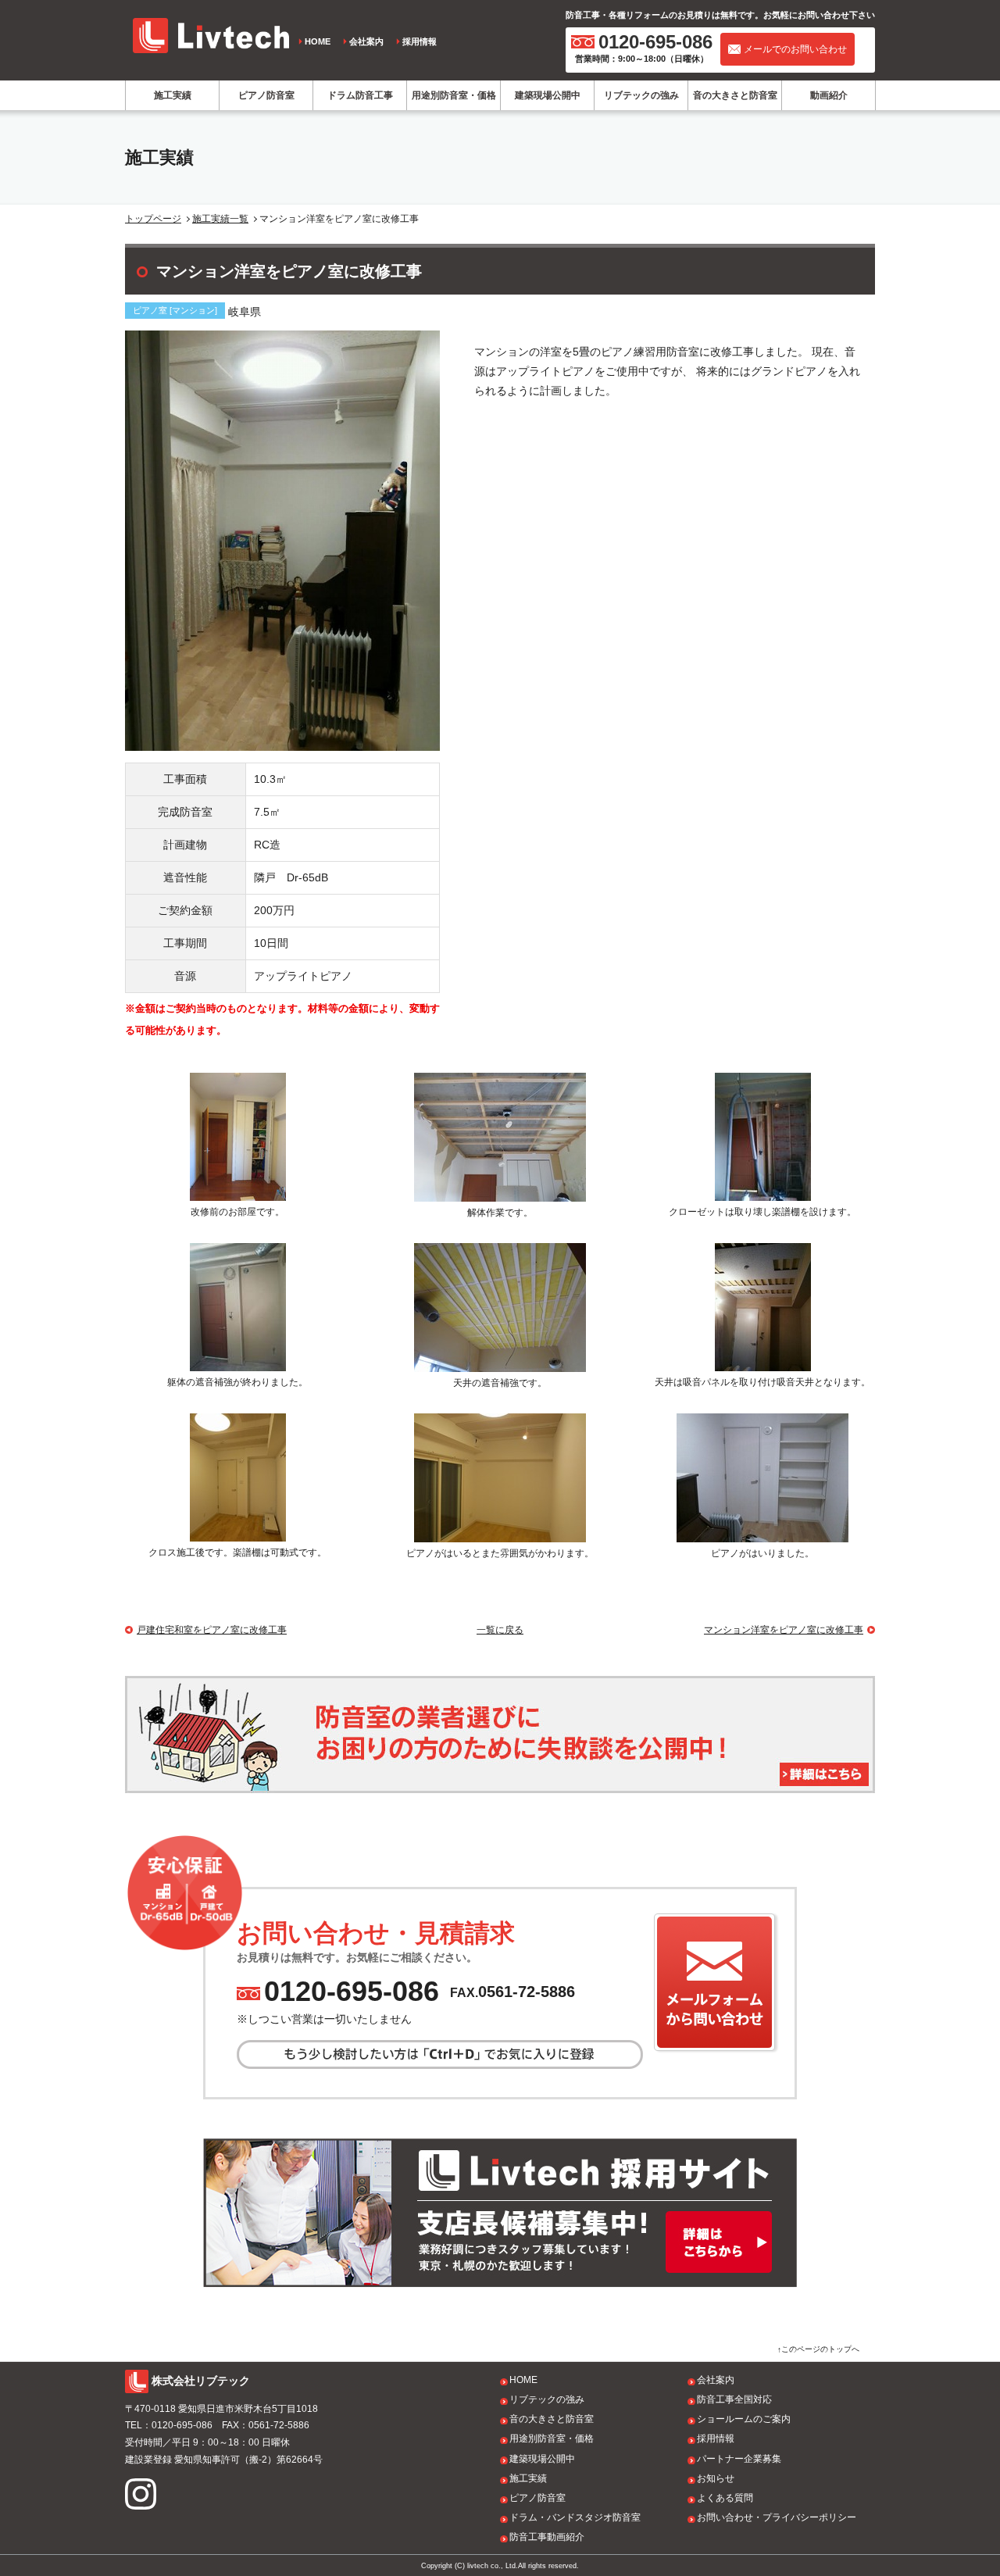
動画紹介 (829, 95)
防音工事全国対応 (734, 2399)
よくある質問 (725, 2498)
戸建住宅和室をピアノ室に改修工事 (212, 1630)
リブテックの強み (641, 95)
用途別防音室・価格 (454, 95)
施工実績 (173, 95)
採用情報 (420, 41)
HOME (318, 41)
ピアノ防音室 (266, 95)
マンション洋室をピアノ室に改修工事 (784, 1630)
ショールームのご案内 (744, 2419)
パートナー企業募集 (739, 2459)
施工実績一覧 (220, 219)
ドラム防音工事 (360, 95)
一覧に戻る (500, 1630)
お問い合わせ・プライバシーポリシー (777, 2517)
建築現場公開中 (548, 95)
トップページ (153, 219)
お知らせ (716, 2478)
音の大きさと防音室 (735, 95)
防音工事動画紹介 (547, 2537)
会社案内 (366, 41)
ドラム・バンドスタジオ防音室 (575, 2517)
